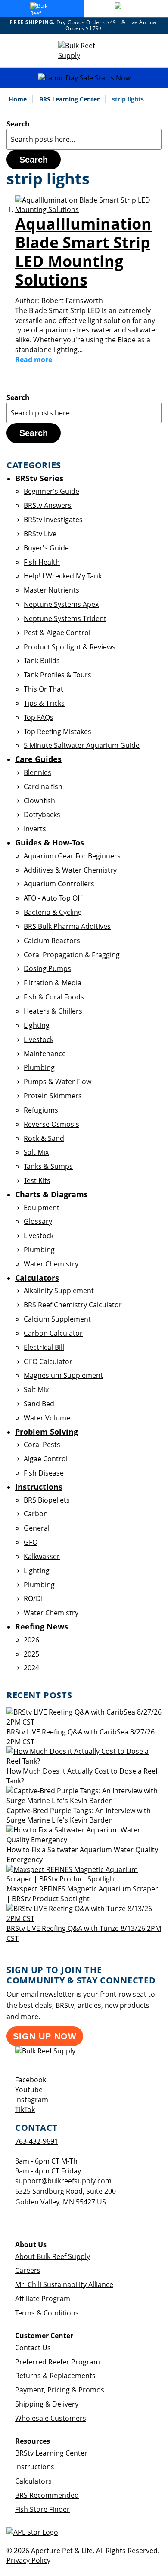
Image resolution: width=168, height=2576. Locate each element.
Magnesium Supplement (63, 1375)
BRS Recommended (47, 2495)
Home (19, 99)
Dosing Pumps (47, 968)
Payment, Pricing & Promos (60, 2390)
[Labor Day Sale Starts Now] (84, 78)
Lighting (37, 1025)
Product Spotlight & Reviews (70, 647)
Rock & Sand (44, 1138)
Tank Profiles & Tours (58, 675)
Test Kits (37, 1180)
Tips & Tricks (44, 703)
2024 (31, 1668)
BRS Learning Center (70, 99)
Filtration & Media (53, 983)
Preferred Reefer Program (58, 2362)
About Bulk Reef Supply (53, 2256)
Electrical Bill (44, 1347)
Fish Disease (44, 1473)
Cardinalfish (43, 787)
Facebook (31, 2080)
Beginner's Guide (51, 491)
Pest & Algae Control (57, 633)
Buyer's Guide (46, 548)
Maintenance (45, 1054)
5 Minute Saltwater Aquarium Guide (82, 745)
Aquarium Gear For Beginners (72, 856)
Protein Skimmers (53, 1096)
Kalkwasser (42, 1556)
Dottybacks (42, 815)
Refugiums (41, 1110)
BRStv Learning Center (51, 2453)
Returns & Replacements (55, 2376)
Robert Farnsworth (72, 301)
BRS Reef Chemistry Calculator (73, 1305)
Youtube (29, 2090)
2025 (31, 1654)
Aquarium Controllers (59, 884)
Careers (28, 2270)
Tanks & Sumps (48, 1166)
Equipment (42, 1208)
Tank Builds (42, 661)
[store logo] (84, 51)
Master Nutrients (51, 590)
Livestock (39, 1039)
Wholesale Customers (51, 2418)
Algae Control (46, 1459)
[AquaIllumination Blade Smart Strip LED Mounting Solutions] (88, 209)
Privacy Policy (28, 2560)
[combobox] (84, 139)
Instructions (35, 2467)
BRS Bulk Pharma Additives (67, 926)
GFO (31, 1542)
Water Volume (47, 1418)
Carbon (36, 1514)
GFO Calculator (48, 1362)
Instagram (32, 2100)
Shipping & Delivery (47, 2404)
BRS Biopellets (47, 1500)
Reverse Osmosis (51, 1124)
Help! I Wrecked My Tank (63, 576)
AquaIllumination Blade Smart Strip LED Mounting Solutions (83, 252)
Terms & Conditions (47, 2313)
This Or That (44, 689)
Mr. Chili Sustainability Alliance (64, 2284)
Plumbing (39, 1067)
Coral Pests (42, 1445)
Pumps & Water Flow (58, 1082)
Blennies (37, 772)
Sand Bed (39, 1404)
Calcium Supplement (57, 1319)
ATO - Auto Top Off (53, 898)
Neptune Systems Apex (61, 604)
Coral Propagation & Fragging (72, 955)
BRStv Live (40, 534)
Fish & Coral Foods (54, 997)
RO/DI (33, 1598)
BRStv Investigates (53, 520)
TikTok (25, 2109)
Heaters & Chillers (53, 1011)
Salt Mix (36, 1152)
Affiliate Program (43, 2299)
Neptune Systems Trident (65, 618)
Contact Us (33, 2348)
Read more (34, 360)
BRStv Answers (48, 505)
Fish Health (42, 562)
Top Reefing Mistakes (58, 732)
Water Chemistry (51, 1264)
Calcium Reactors (52, 941)
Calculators (33, 2481)
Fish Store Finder (42, 2509)
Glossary (38, 1221)
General (37, 1528)
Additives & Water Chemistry (70, 870)
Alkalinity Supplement (59, 1291)
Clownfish (39, 801)
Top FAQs (39, 717)
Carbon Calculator (53, 1333)
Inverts (35, 829)
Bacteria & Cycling (53, 912)
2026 (31, 1640)
